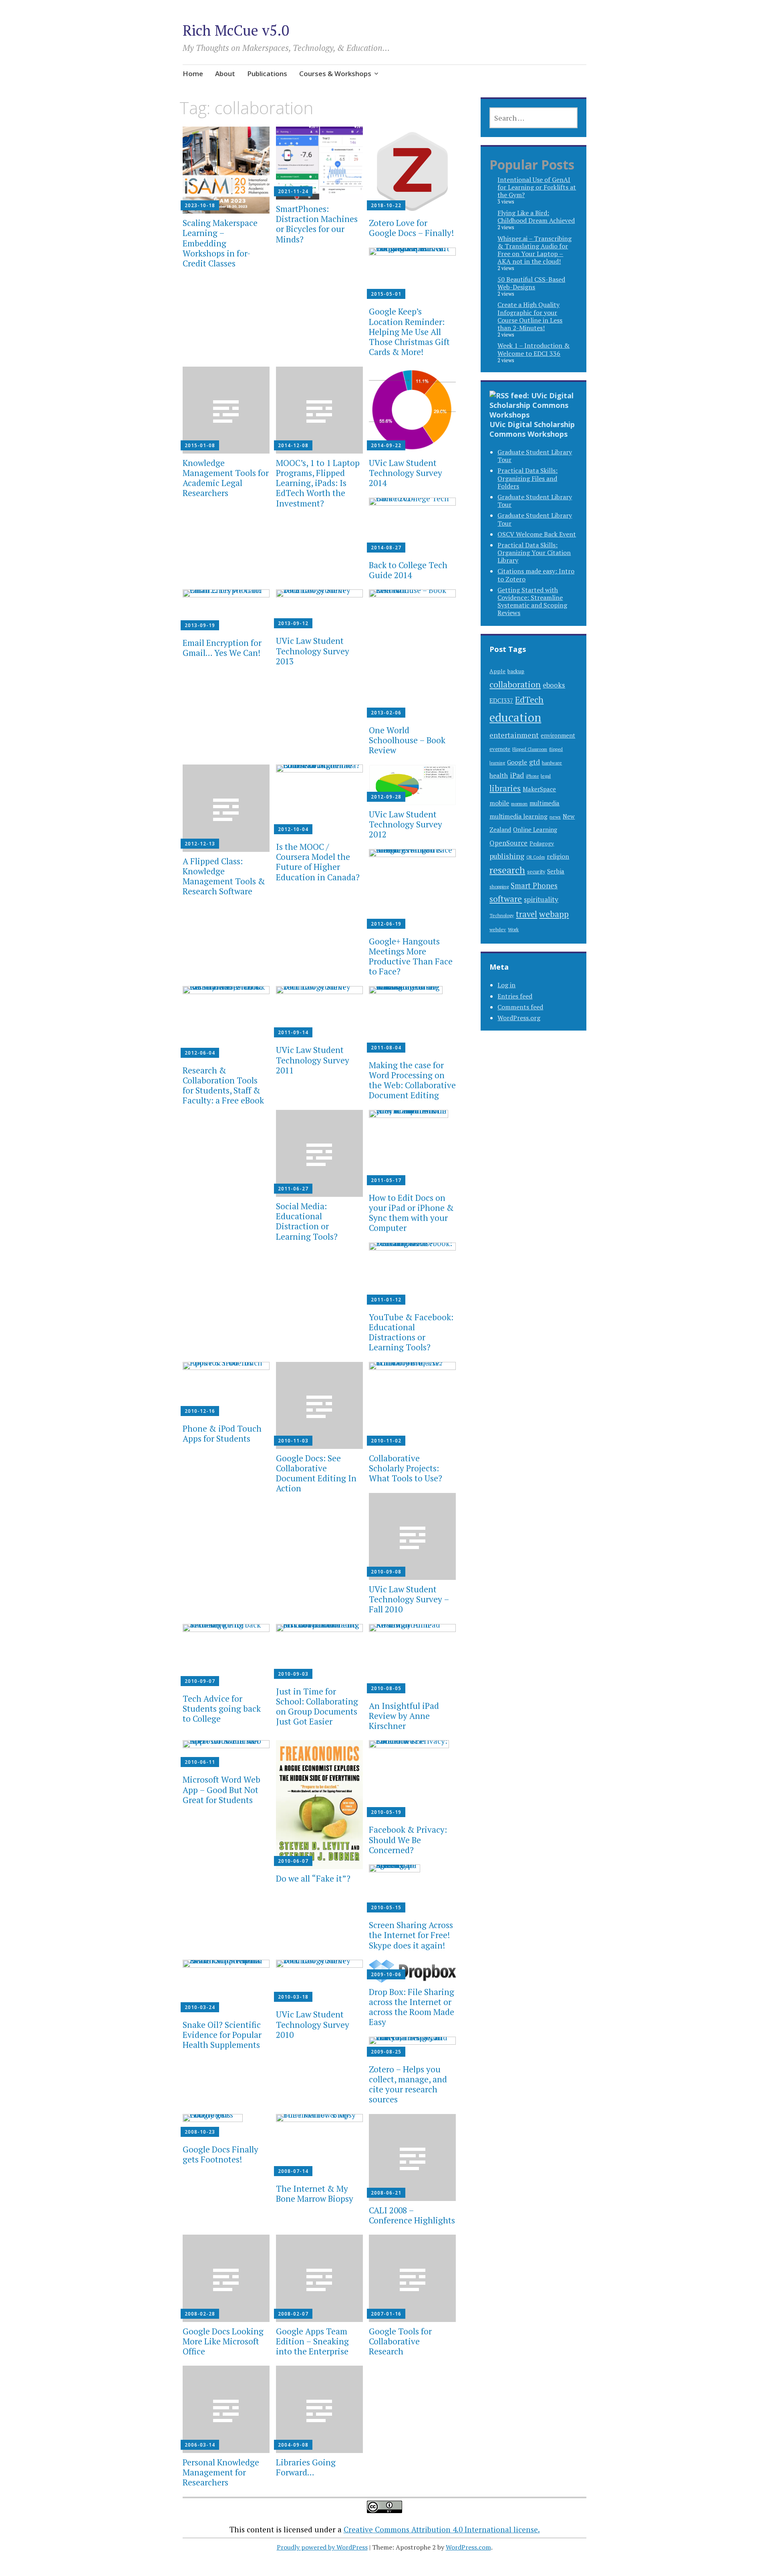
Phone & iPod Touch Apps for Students (222, 1433)
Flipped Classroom (530, 749)
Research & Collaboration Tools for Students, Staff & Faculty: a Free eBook (223, 1085)
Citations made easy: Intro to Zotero (536, 575)
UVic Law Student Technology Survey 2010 (313, 2024)
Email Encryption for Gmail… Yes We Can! (222, 648)
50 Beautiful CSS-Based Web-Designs (531, 283)
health (499, 775)
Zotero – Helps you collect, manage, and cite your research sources (408, 2084)
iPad (517, 775)
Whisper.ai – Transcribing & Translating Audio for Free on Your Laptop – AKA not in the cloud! (534, 250)
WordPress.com (468, 2547)
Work (513, 929)
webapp (554, 914)
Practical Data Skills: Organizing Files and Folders (527, 478)
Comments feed (520, 1007)
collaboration (515, 684)
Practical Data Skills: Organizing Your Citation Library (534, 553)
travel (526, 914)
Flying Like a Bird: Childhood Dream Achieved (536, 217)
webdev (498, 929)
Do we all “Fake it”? (313, 1878)
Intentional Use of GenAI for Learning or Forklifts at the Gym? (537, 187)
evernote (500, 749)
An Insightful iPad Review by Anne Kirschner (404, 1716)
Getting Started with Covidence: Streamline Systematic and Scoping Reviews (532, 601)
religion (558, 856)
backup (516, 671)
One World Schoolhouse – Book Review (407, 740)
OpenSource (508, 843)
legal (546, 776)
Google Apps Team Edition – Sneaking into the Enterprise (312, 2341)
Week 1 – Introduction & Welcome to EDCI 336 (533, 349)
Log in (506, 985)
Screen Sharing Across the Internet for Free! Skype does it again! (411, 1935)
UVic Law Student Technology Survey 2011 (313, 1060)
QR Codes (535, 857)
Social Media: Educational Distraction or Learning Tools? (307, 1221)
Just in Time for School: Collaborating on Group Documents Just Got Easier (317, 1707)
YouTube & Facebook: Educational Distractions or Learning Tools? (411, 1332)
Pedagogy (542, 843)
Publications (267, 74)
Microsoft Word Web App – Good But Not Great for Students (221, 1789)
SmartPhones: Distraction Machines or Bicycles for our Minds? (317, 224)
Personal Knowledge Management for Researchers (221, 2472)
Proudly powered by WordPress (322, 2547)
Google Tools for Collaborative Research (400, 2341)
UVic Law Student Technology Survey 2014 (406, 473)
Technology (502, 915)
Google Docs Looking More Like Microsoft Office (223, 2341)
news (555, 817)
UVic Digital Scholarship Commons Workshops (532, 429)
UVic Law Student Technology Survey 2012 (406, 824)
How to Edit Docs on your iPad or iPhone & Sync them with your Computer (411, 1213)
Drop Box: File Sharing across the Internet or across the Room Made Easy (412, 2007)
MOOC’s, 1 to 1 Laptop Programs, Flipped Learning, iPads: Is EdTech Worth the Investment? (318, 483)
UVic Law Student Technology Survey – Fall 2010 (409, 1599)
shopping (499, 886)
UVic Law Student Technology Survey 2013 (313, 651)
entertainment (514, 735)
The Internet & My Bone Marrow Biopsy (315, 2194)
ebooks (554, 685)
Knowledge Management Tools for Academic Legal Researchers (226, 478)
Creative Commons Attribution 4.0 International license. (442, 2529)
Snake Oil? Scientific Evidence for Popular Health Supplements (222, 2035)
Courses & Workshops (335, 74)
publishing (507, 856)
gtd (534, 762)
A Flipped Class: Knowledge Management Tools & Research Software (224, 876)
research (507, 870)
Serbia (556, 871)
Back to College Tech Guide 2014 (408, 570)
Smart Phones (534, 886)
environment (558, 735)
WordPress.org (519, 1018)
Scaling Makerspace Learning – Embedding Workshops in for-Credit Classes (220, 243)
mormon (519, 804)
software (506, 899)
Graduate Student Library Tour (535, 456)
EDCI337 (501, 700)
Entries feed (515, 996)
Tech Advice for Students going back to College (222, 1709)
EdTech (529, 699)
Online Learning (535, 830)
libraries (505, 788)
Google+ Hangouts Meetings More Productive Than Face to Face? (411, 956)
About (225, 74)
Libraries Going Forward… (306, 2467)
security (536, 872)
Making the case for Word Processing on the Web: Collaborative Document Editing (412, 1080)
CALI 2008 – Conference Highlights (412, 2215)
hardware (552, 763)
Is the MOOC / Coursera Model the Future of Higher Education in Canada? (318, 862)
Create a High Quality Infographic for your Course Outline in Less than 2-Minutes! (530, 316)
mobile (499, 803)
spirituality (541, 899)
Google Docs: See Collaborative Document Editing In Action (316, 1473)
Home (193, 74)
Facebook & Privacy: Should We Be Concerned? (408, 1840)
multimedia (545, 803)
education (515, 717)
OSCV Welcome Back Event (537, 534)
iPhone (532, 776)
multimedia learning (518, 816)
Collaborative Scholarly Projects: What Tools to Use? (406, 1468)
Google (517, 762)
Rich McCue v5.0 (236, 30)
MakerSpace (539, 789)
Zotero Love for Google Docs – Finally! (411, 228)
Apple (497, 671)
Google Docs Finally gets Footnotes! (220, 2154)
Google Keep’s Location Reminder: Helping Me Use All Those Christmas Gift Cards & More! (409, 332)
